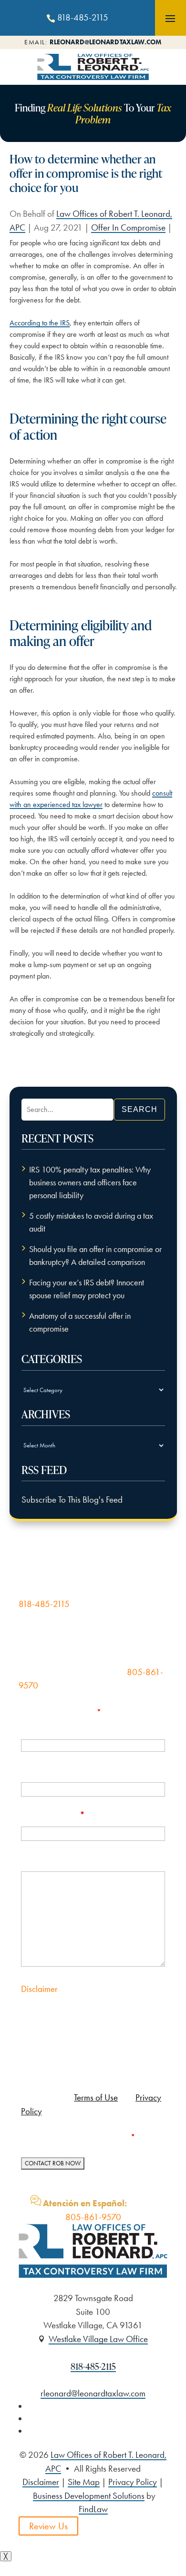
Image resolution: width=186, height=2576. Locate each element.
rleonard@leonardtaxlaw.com (106, 42)
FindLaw (93, 2509)
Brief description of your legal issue (91, 1859)
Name (33, 1726)
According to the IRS (40, 323)
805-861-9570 (93, 2217)
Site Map (84, 2482)
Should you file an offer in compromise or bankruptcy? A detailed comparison (95, 1256)
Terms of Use (96, 2097)
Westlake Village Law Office (98, 2339)
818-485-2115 (83, 17)
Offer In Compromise (128, 227)
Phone (34, 1770)
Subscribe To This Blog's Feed (72, 1500)
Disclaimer (39, 1989)
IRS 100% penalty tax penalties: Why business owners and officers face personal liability (90, 1182)
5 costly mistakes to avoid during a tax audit (91, 1222)
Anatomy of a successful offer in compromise (80, 1322)
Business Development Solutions (89, 2496)
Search (139, 1109)
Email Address (53, 1815)
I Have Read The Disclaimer (84, 2137)
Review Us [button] (48, 2526)
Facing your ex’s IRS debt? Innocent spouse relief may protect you (87, 1289)
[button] (170, 18)
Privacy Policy (133, 2482)
